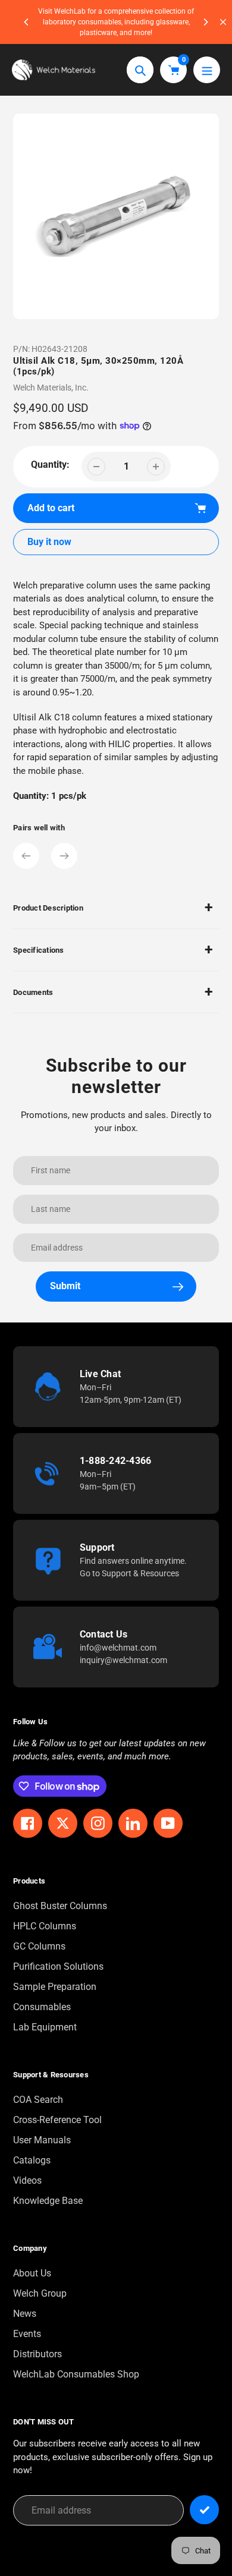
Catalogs (32, 2160)
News (25, 2314)
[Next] (205, 22)
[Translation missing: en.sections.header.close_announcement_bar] (223, 22)
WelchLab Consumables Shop (76, 2374)
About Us (32, 2273)
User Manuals (42, 2140)
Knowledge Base (48, 2201)
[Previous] (27, 22)
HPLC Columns (45, 1926)
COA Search (38, 2100)
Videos (27, 2180)
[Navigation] (207, 70)
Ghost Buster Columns (60, 1906)
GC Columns (39, 1946)
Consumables (42, 2007)
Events (27, 2334)
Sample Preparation (55, 1987)
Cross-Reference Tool (57, 2120)
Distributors (37, 2354)
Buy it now (49, 542)
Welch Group (40, 2293)
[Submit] (204, 2510)
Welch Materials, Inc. (51, 388)
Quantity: (50, 465)
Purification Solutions (58, 1966)
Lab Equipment (45, 2027)
